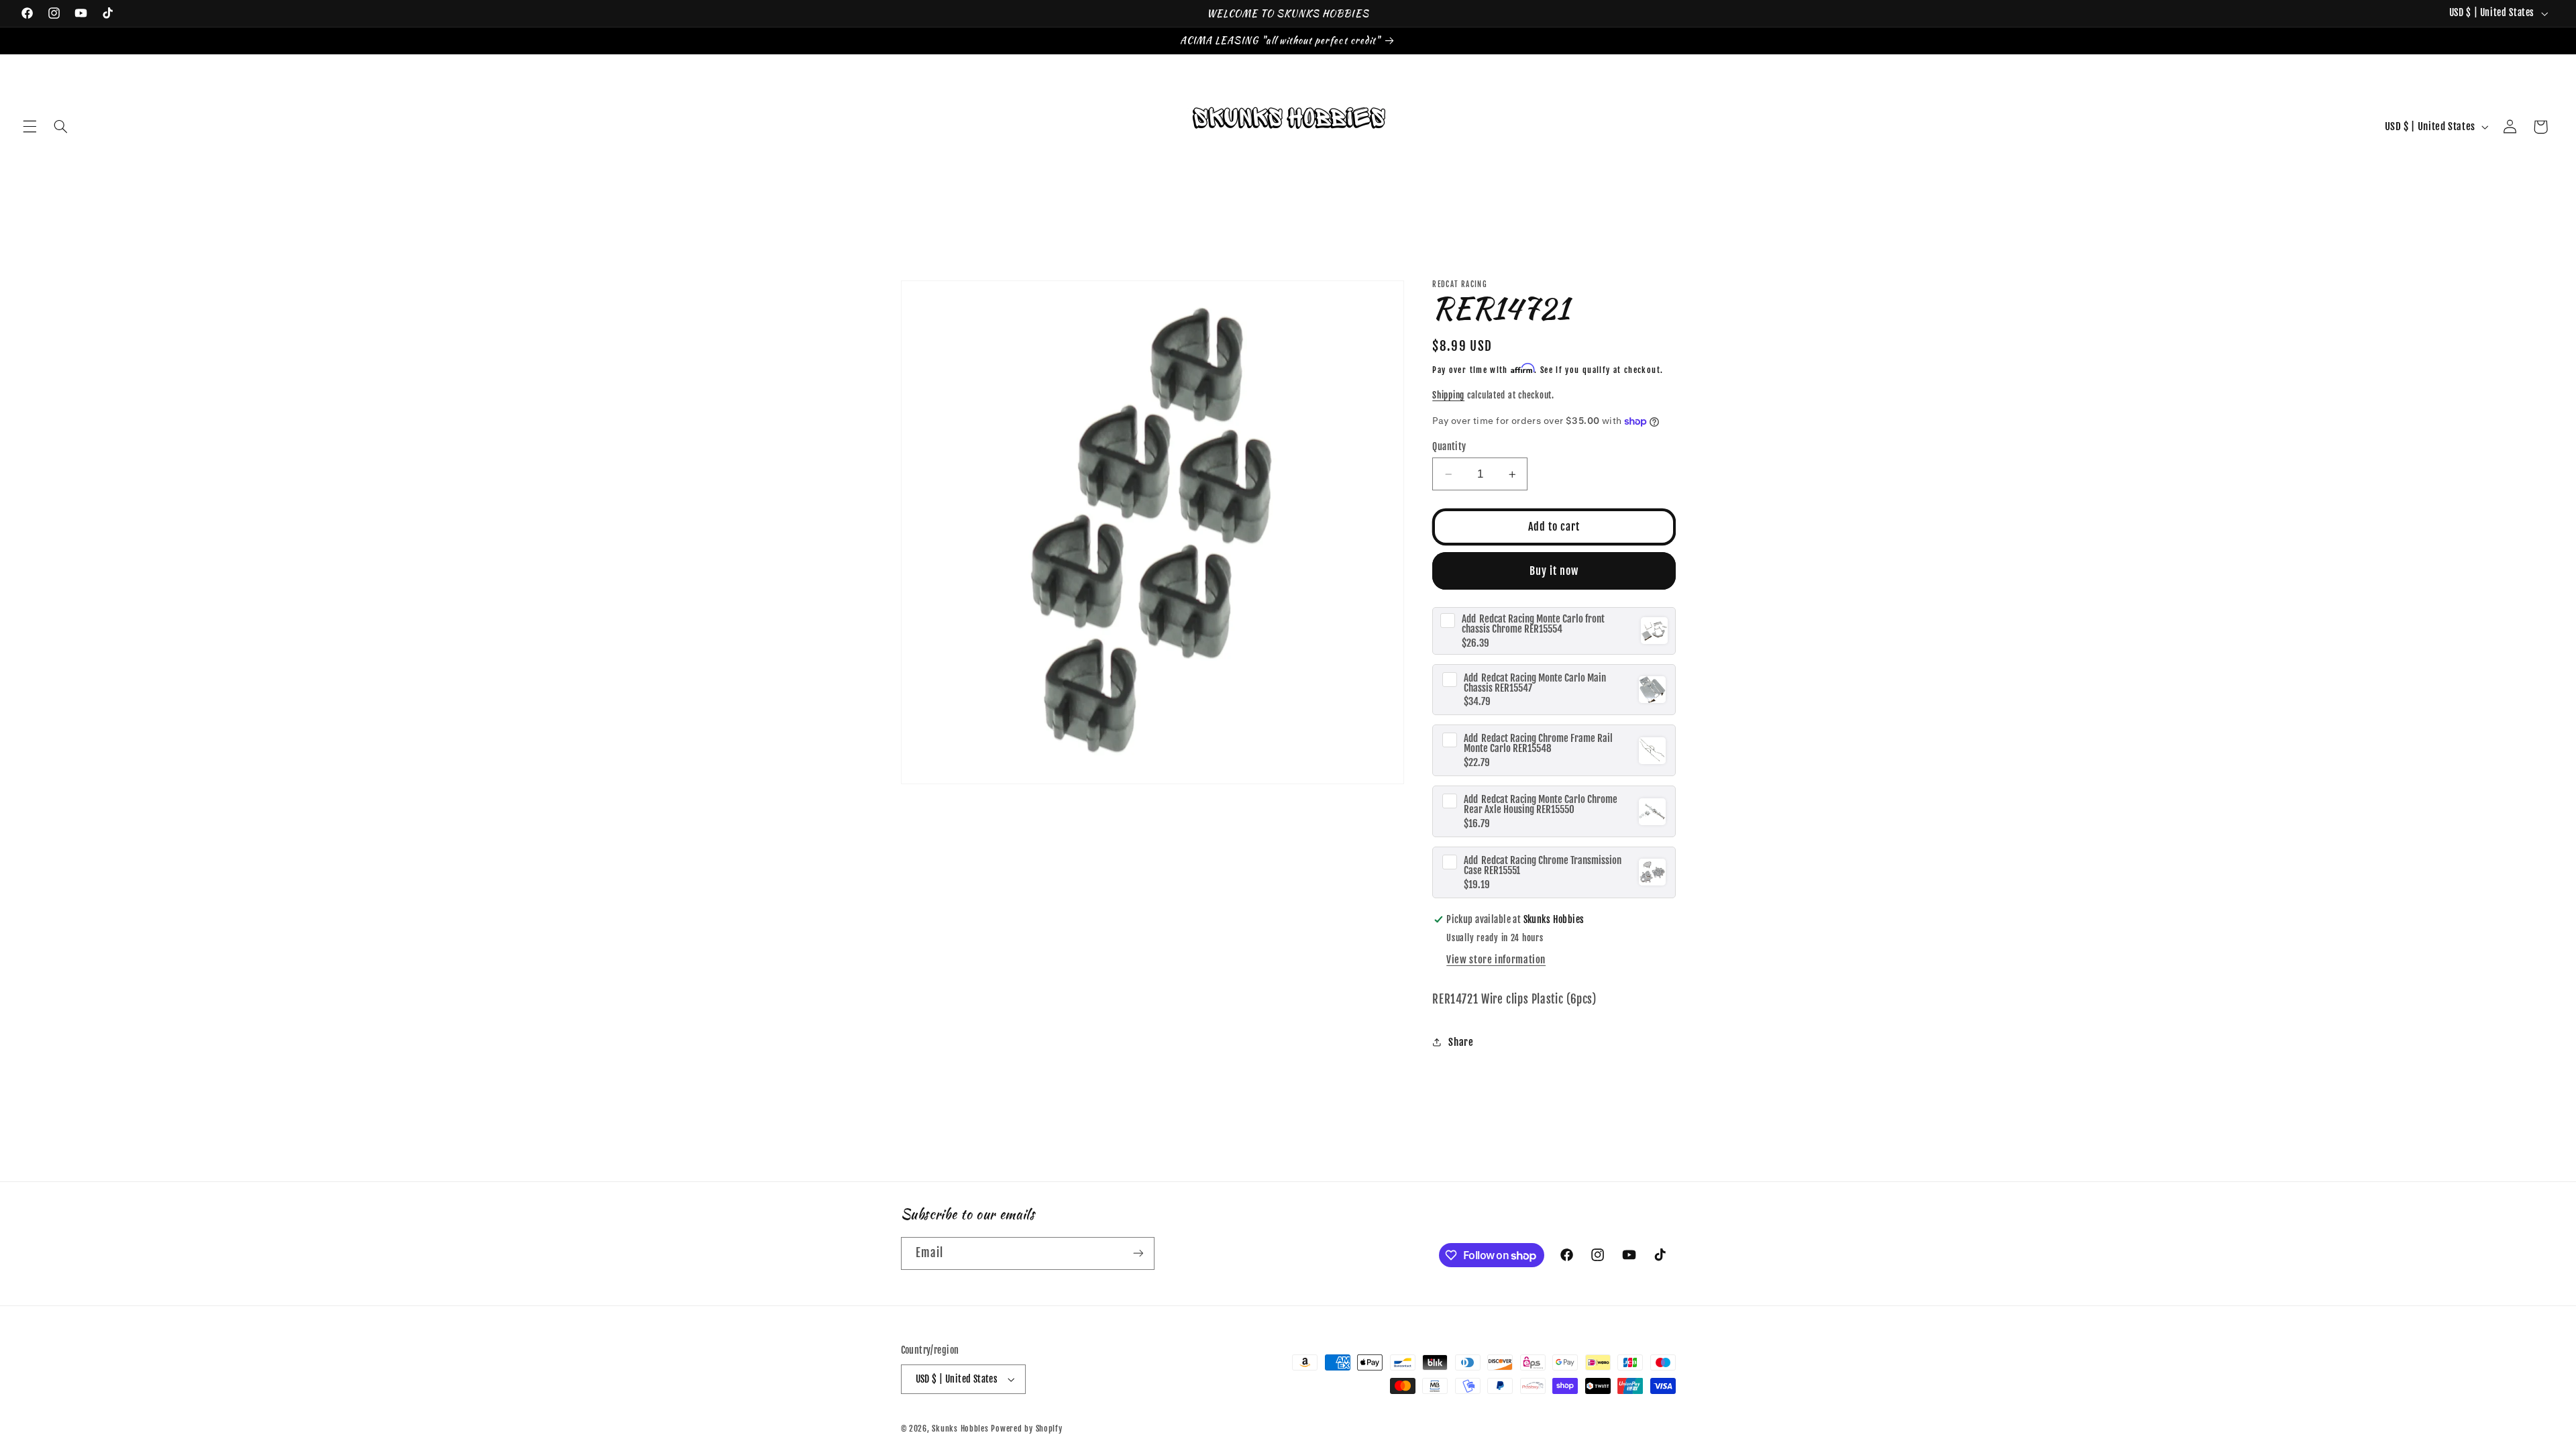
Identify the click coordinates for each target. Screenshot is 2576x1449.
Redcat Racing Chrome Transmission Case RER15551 (1543, 865)
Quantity (1449, 446)
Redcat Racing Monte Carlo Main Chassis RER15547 (1535, 683)
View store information (1496, 960)
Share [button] (1461, 1042)
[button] (30, 127)
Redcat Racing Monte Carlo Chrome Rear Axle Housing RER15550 (1541, 804)
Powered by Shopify (1026, 1429)
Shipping (1448, 395)
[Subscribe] (1138, 1253)
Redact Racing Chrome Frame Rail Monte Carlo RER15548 (1538, 743)
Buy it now (1554, 571)
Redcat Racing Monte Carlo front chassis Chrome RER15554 (1533, 624)
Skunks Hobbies (961, 1429)
